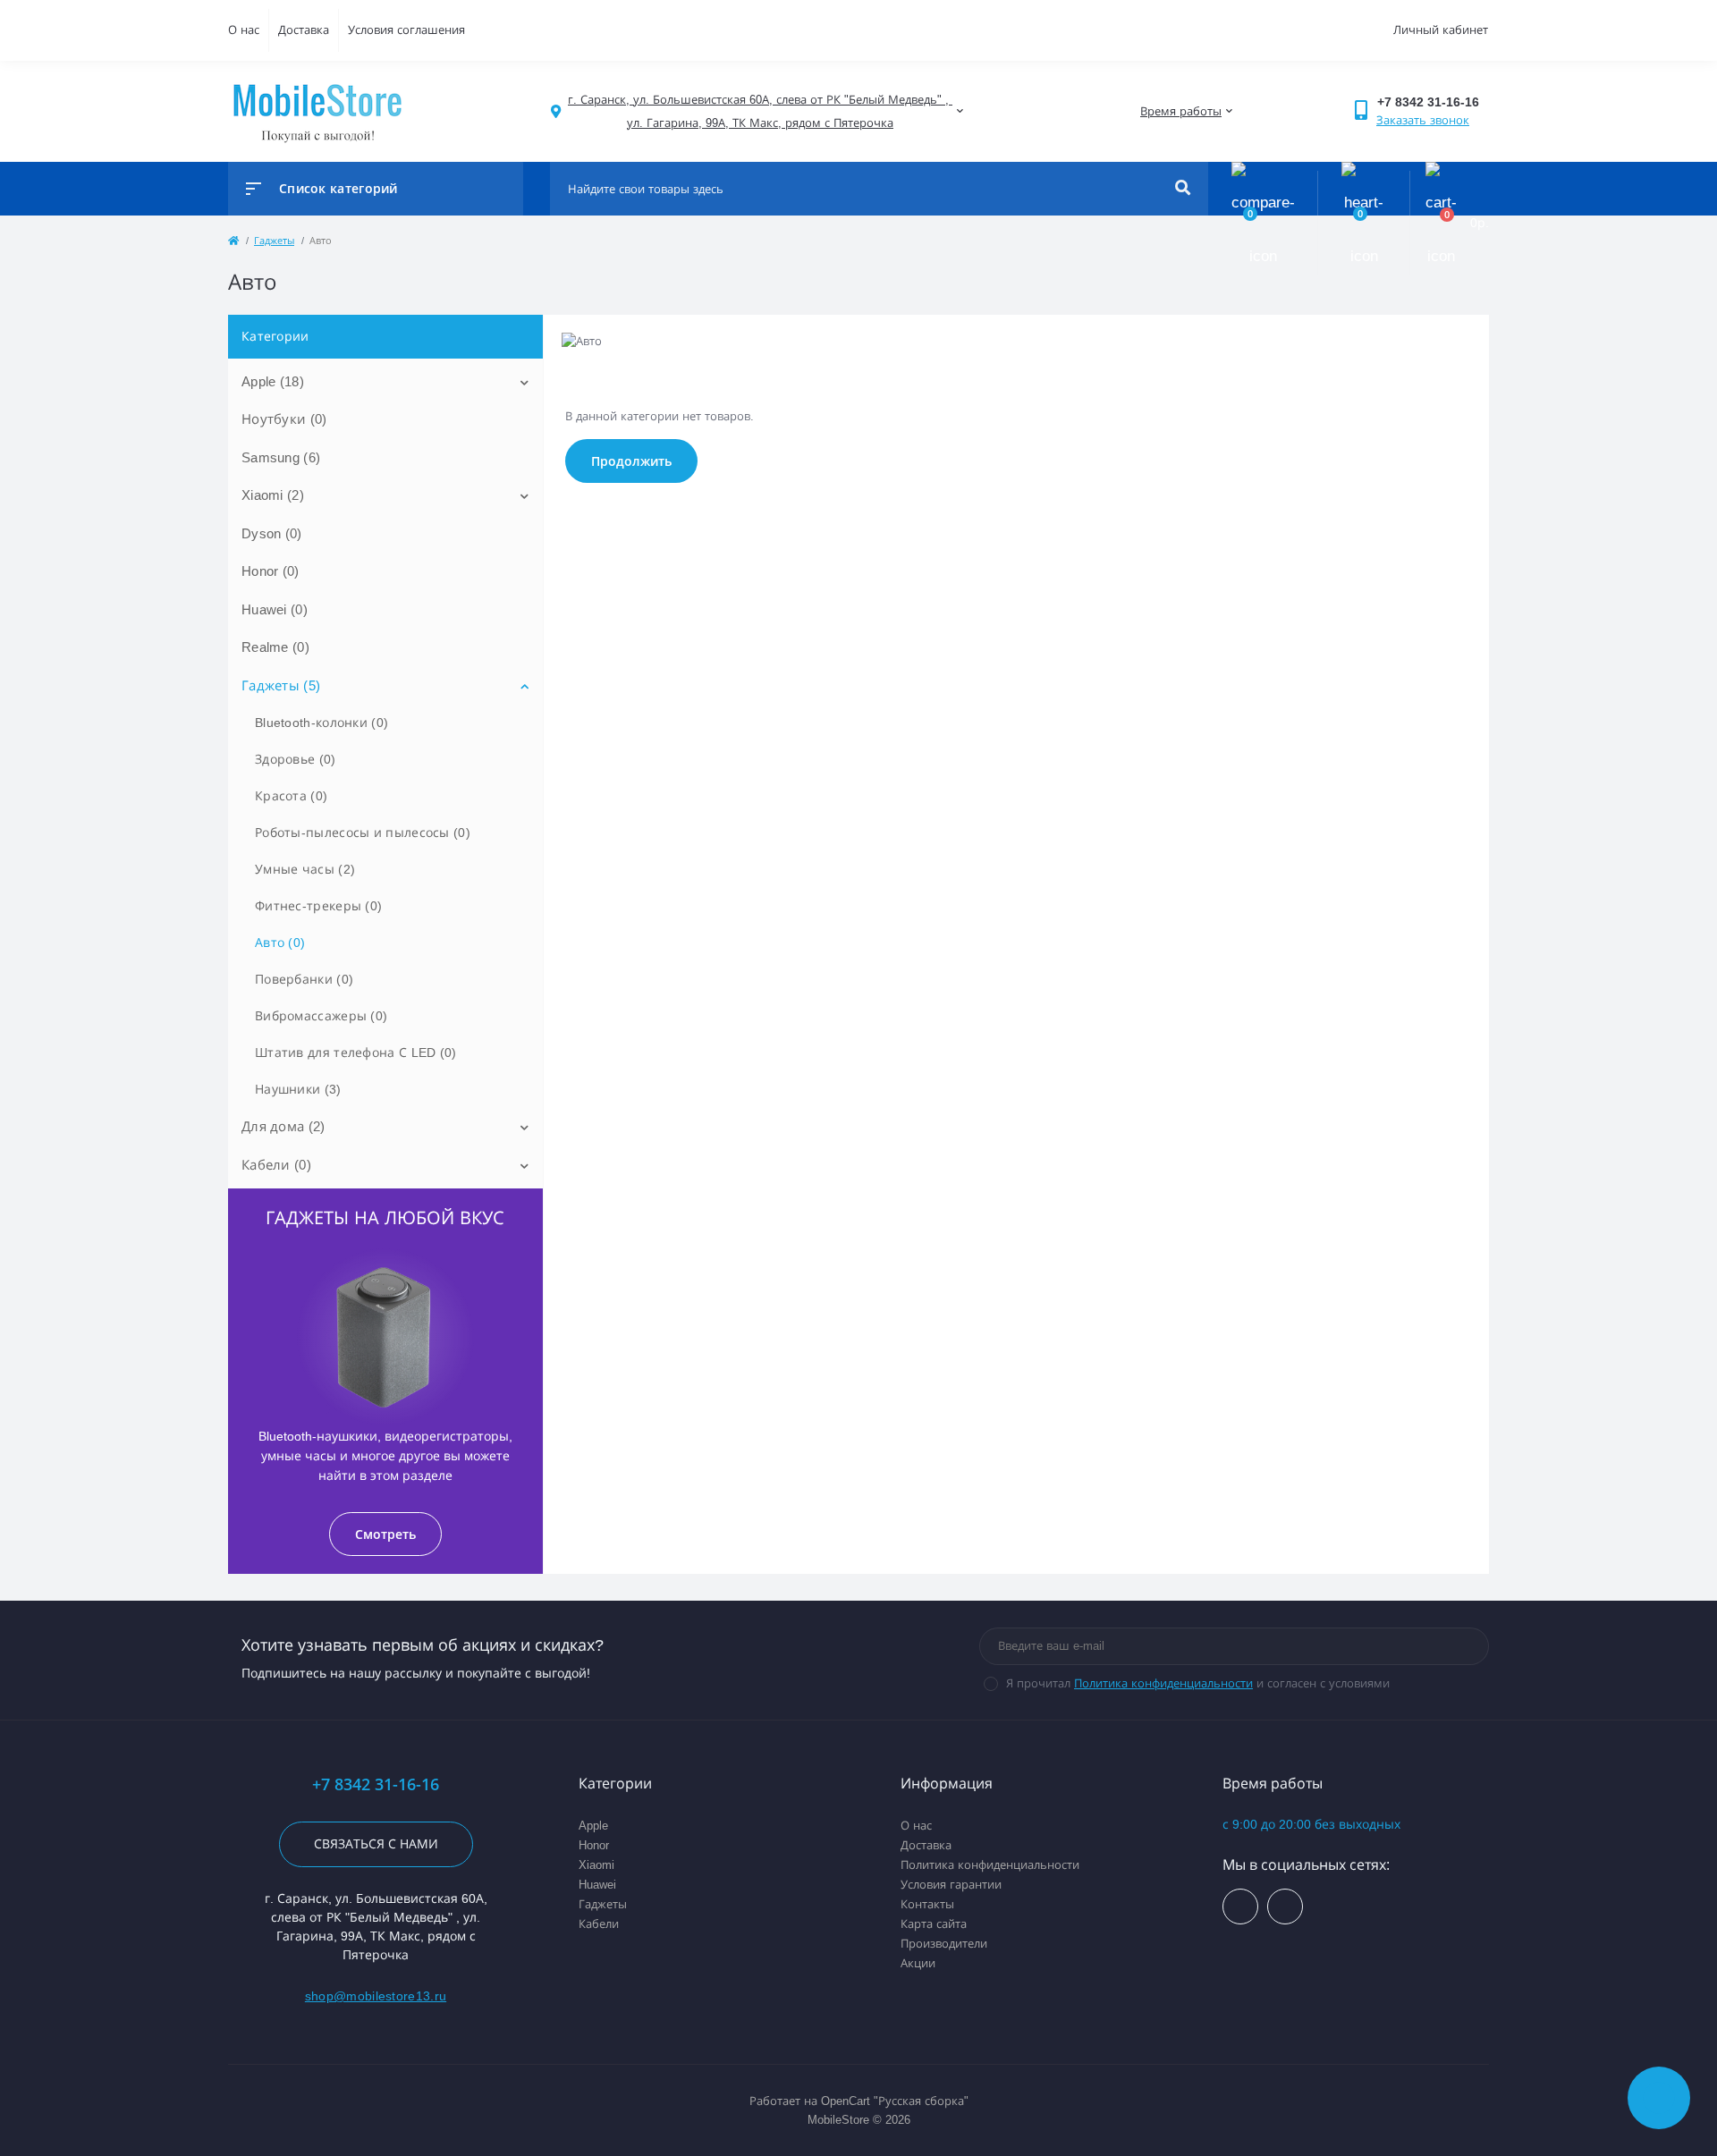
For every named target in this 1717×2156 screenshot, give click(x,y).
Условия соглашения (406, 30)
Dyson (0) (272, 533)
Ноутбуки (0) (284, 419)
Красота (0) (291, 796)
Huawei (597, 1885)
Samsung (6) (281, 457)
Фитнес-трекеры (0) (318, 906)
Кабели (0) (276, 1165)
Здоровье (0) (296, 759)
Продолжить (631, 461)
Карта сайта (934, 1924)
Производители (944, 1944)
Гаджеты (603, 1904)
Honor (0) (271, 571)
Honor (594, 1845)
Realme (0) (275, 647)
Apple (593, 1826)
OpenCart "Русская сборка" (895, 2101)
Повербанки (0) (304, 979)
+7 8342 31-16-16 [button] (376, 1784)
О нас (244, 30)
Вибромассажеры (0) (321, 1016)
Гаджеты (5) (281, 685)
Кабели (599, 1924)
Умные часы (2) (305, 869)
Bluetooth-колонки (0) (321, 723)
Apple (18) (273, 381)
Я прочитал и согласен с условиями (1198, 1683)
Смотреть (385, 1534)
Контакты (927, 1904)
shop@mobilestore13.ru (376, 1996)
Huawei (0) (275, 609)
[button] (760, 111)
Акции (918, 1963)
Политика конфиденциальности (1163, 1683)
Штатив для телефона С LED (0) (356, 1053)
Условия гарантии (951, 1885)
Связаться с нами (376, 1844)
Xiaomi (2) (273, 495)
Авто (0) (280, 943)
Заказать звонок (1423, 120)
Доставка (304, 30)
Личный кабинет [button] (1441, 30)
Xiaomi (596, 1865)
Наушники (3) (298, 1089)
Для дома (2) (283, 1126)
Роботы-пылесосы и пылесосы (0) (363, 833)
